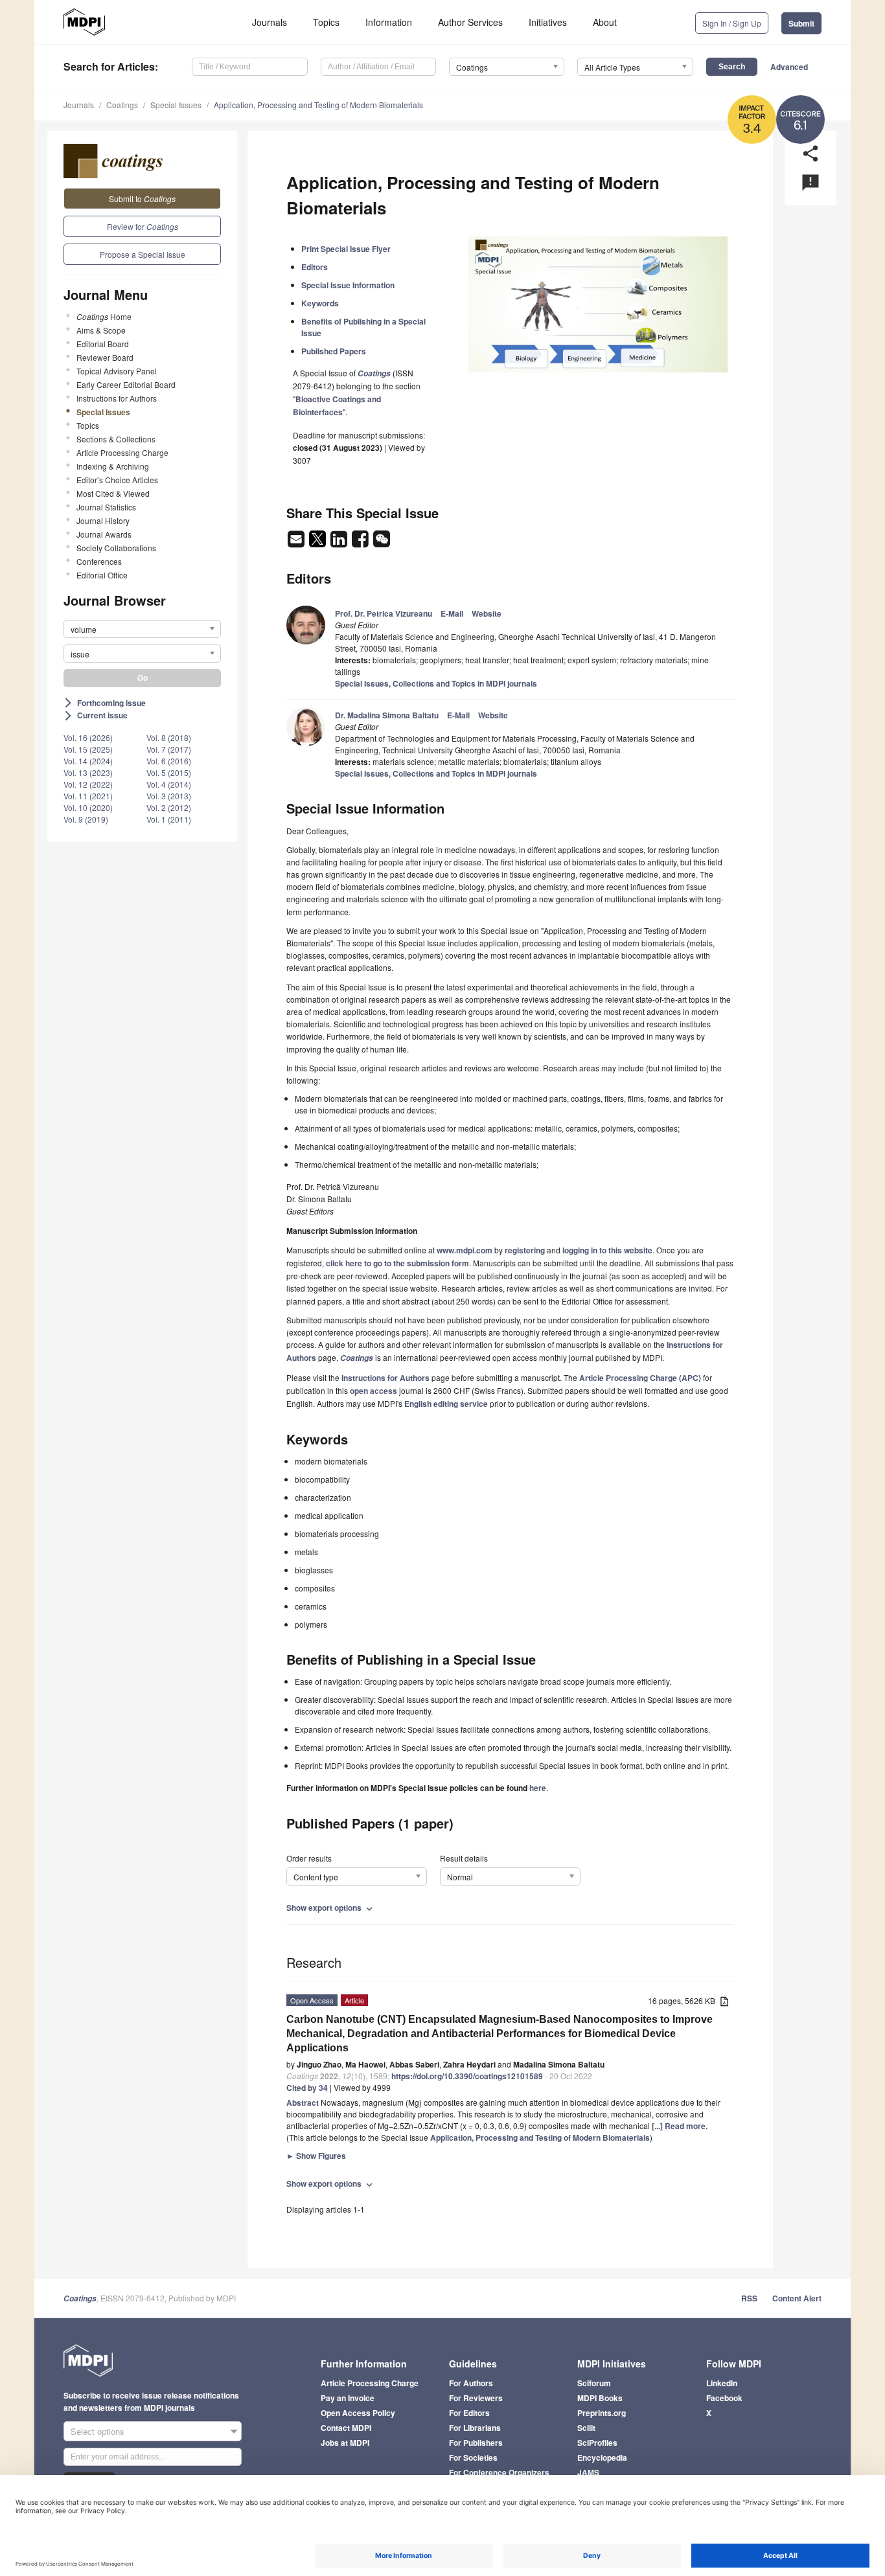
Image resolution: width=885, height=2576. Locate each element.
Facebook (724, 2398)
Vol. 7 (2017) (169, 749)
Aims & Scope (101, 330)
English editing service (446, 1404)
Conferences (99, 561)
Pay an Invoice (348, 2398)
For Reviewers (476, 2398)
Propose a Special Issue (143, 254)
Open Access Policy (358, 2413)
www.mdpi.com (465, 1250)
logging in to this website (607, 1250)
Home (104, 316)
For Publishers (476, 2443)
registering (525, 1250)
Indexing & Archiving (113, 466)
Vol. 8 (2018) (169, 737)
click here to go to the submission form (397, 1263)
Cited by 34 (307, 2088)
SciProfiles (597, 2443)
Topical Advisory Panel (117, 371)
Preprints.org (602, 2413)
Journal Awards (104, 534)
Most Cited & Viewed (113, 493)
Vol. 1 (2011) (169, 819)
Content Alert (797, 2298)
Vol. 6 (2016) (169, 761)
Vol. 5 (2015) (169, 772)
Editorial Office (102, 575)
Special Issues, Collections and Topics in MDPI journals (436, 683)
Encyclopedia (602, 2457)
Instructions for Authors (117, 398)
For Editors (469, 2413)
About (605, 22)
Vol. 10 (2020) (88, 807)
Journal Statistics (106, 507)
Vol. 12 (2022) (88, 784)
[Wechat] (382, 543)
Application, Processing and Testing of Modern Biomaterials (318, 105)
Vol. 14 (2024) (88, 761)
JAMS (588, 2472)
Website (487, 613)
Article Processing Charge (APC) (640, 1378)
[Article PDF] (724, 2002)
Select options (98, 2431)
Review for (143, 226)
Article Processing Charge (122, 452)
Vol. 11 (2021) (88, 796)
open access (374, 1391)
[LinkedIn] (340, 543)
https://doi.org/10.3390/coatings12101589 (467, 2076)
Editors (315, 267)
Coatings (122, 105)
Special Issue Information (348, 285)
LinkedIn (722, 2383)
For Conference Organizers (499, 2472)
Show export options (331, 1908)
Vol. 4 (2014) (169, 784)
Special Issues (176, 105)
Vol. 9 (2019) (86, 819)
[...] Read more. (680, 2126)
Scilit (586, 2428)
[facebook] (361, 543)
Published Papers (334, 351)
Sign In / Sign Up (732, 23)
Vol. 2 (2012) (169, 807)
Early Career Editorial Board (126, 384)
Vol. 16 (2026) (88, 737)
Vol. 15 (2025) (88, 749)
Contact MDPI (346, 2428)
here (538, 1788)
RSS (749, 2298)
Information (389, 22)
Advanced (789, 67)
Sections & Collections (116, 439)
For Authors (471, 2383)
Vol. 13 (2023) (88, 772)
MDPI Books (600, 2398)
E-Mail (452, 613)
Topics (326, 22)
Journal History (103, 520)
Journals (270, 22)
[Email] (297, 543)
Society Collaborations (116, 548)
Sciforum (594, 2383)
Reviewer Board (105, 357)
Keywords (320, 303)
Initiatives (548, 22)
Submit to (142, 199)
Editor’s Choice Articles (117, 480)
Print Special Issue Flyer (346, 249)
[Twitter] (318, 543)
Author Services (470, 22)
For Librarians (475, 2428)
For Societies (473, 2457)
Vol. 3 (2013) (169, 796)
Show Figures (316, 2156)
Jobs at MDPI (345, 2443)
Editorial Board (103, 344)
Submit (801, 23)
